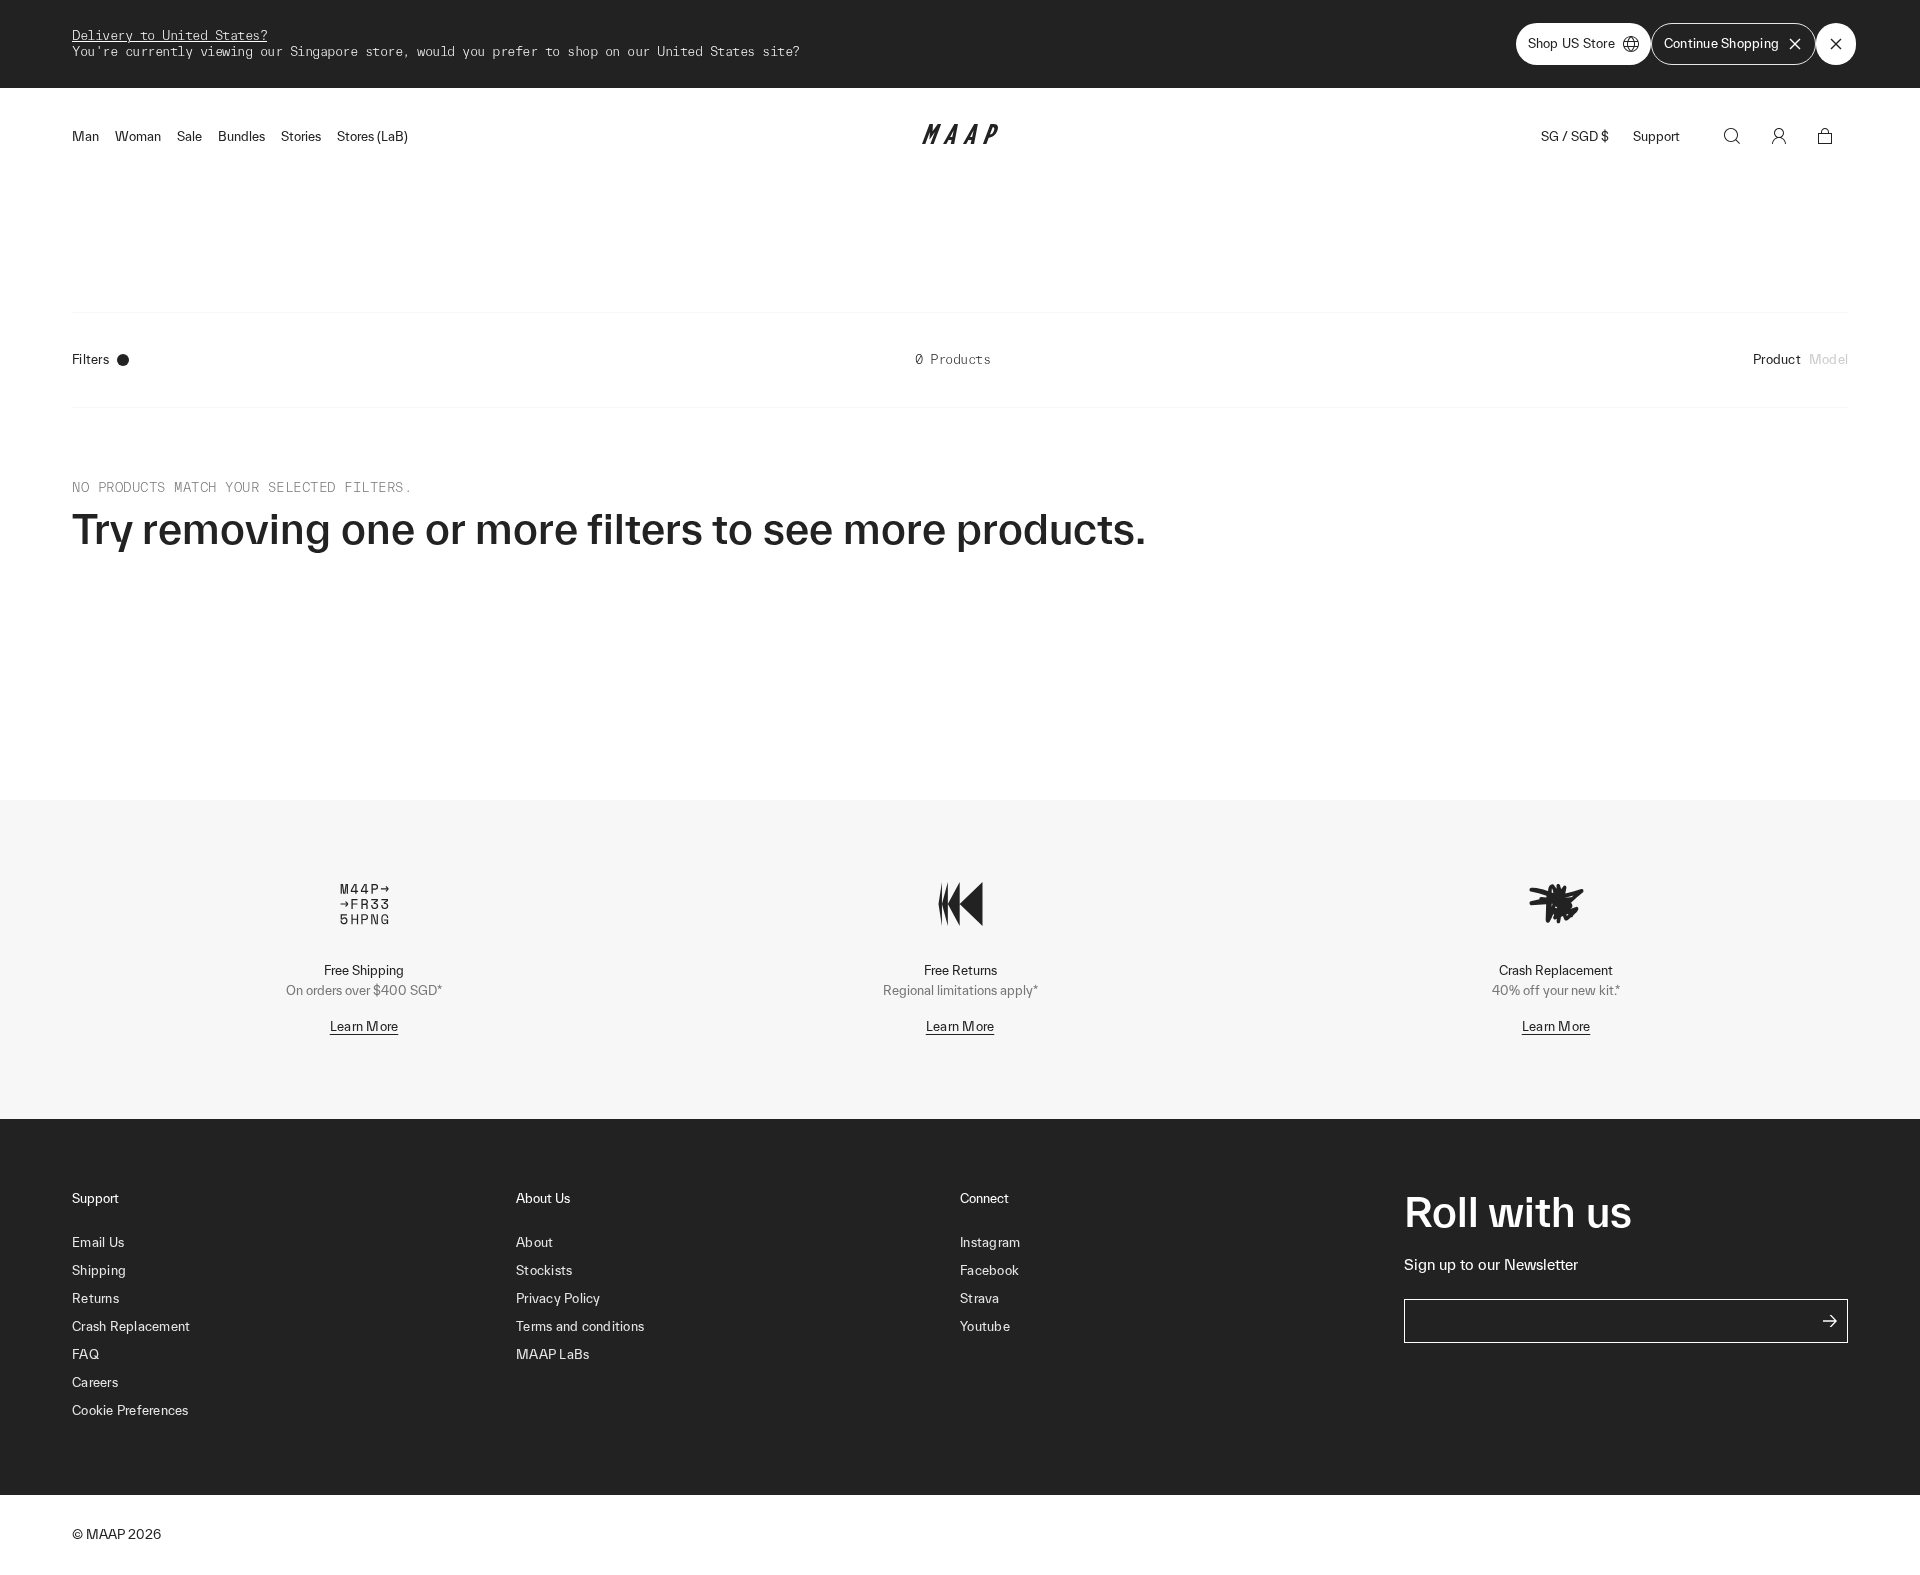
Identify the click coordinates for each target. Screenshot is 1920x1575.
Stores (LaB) (372, 136)
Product (1777, 359)
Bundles (241, 136)
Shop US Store (1571, 43)
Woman (138, 136)
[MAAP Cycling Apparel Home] (960, 139)
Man (85, 136)
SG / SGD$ (1575, 136)
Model (1828, 359)
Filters (90, 359)
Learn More (364, 1026)
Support (1656, 136)
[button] (294, 1411)
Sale (189, 136)
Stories (301, 136)
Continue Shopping (1721, 43)
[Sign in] (1779, 136)
